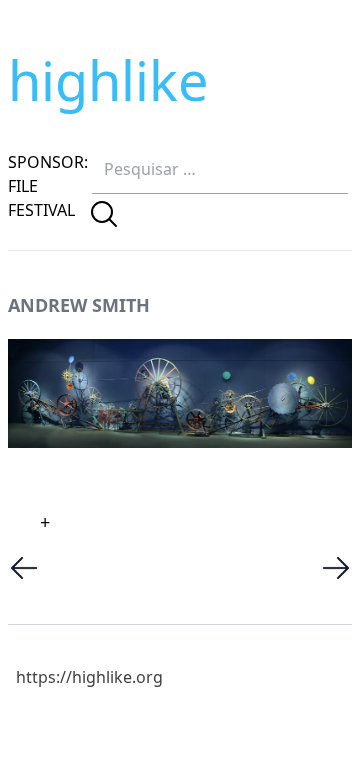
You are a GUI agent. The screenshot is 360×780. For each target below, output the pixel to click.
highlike (108, 80)
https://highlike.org (89, 677)
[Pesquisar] (104, 214)
